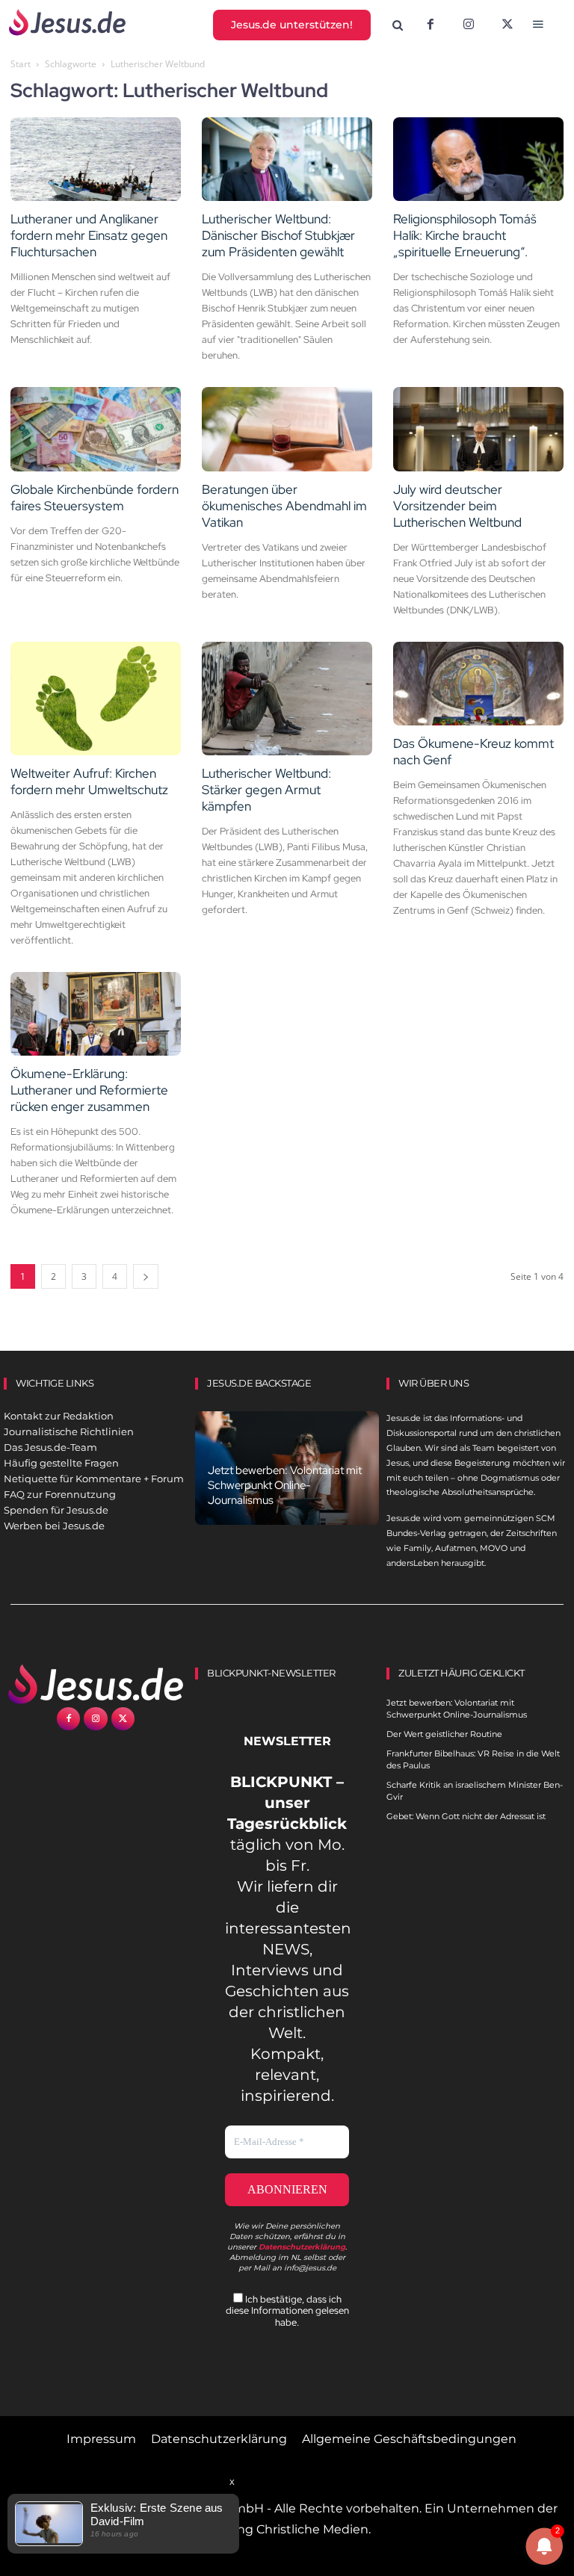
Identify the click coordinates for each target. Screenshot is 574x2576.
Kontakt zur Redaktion (59, 1416)
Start (21, 64)
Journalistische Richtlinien (69, 1431)
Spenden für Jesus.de (56, 1510)
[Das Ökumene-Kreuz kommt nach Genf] (478, 684)
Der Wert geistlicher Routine (444, 1734)
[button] (397, 26)
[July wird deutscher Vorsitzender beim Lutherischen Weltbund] (478, 429)
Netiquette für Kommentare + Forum (94, 1479)
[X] (507, 25)
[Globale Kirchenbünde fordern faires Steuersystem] (96, 429)
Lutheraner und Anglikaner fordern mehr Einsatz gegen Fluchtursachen (89, 235)
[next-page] (146, 1276)
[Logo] (96, 1684)
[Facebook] (430, 25)
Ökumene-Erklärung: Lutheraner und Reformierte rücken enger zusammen (89, 1090)
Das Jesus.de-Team (50, 1447)
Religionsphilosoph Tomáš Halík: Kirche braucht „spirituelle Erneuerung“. (465, 235)
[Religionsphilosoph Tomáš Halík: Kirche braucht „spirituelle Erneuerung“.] (478, 160)
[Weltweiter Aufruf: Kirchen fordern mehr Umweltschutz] (96, 699)
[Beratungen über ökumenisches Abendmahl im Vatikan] (287, 429)
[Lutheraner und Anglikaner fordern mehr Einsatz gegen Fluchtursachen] (96, 160)
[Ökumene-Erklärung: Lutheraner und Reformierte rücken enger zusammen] (96, 1014)
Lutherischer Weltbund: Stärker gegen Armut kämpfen (266, 790)
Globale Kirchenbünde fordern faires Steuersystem (95, 498)
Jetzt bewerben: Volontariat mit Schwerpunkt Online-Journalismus (285, 1485)
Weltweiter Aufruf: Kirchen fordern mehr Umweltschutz (89, 781)
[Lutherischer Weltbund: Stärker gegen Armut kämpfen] (287, 699)
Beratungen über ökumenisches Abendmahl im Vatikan (284, 506)
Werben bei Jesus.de (54, 1526)
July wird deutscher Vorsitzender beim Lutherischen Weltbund (457, 506)
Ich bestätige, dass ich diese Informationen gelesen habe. (287, 2311)
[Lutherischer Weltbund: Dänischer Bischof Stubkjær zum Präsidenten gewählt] (287, 160)
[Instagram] (469, 25)
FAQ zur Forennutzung (60, 1494)
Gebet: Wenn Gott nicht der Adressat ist (466, 1816)
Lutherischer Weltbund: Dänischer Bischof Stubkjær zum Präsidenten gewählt (278, 235)
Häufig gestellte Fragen (61, 1463)
